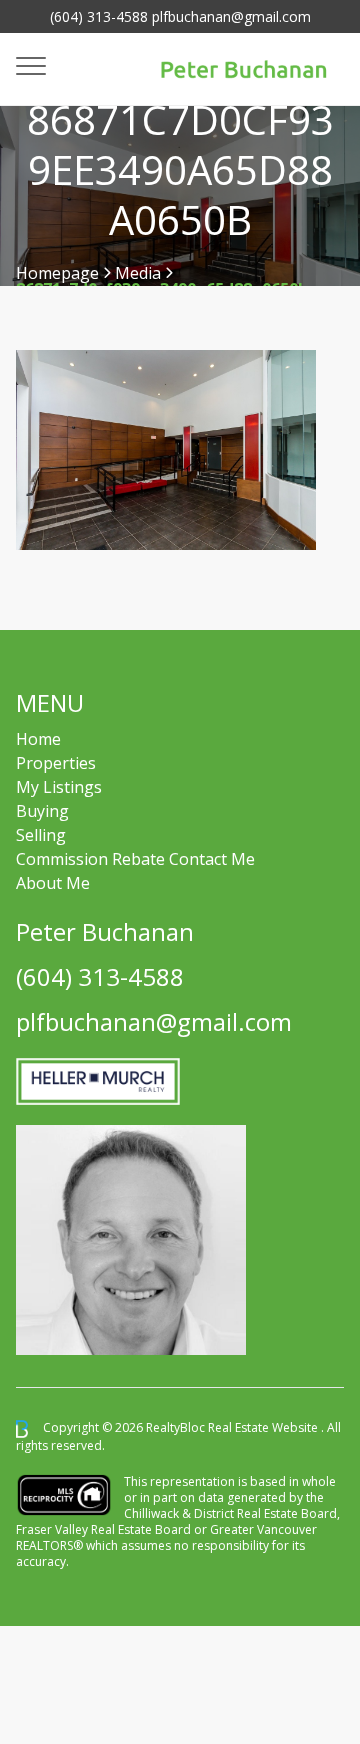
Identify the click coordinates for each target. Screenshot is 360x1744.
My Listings (59, 787)
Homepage (57, 273)
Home (38, 739)
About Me (53, 883)
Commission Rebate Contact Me (135, 859)
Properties (56, 763)
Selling (41, 835)
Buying (42, 811)
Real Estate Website (264, 1427)
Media (138, 273)
